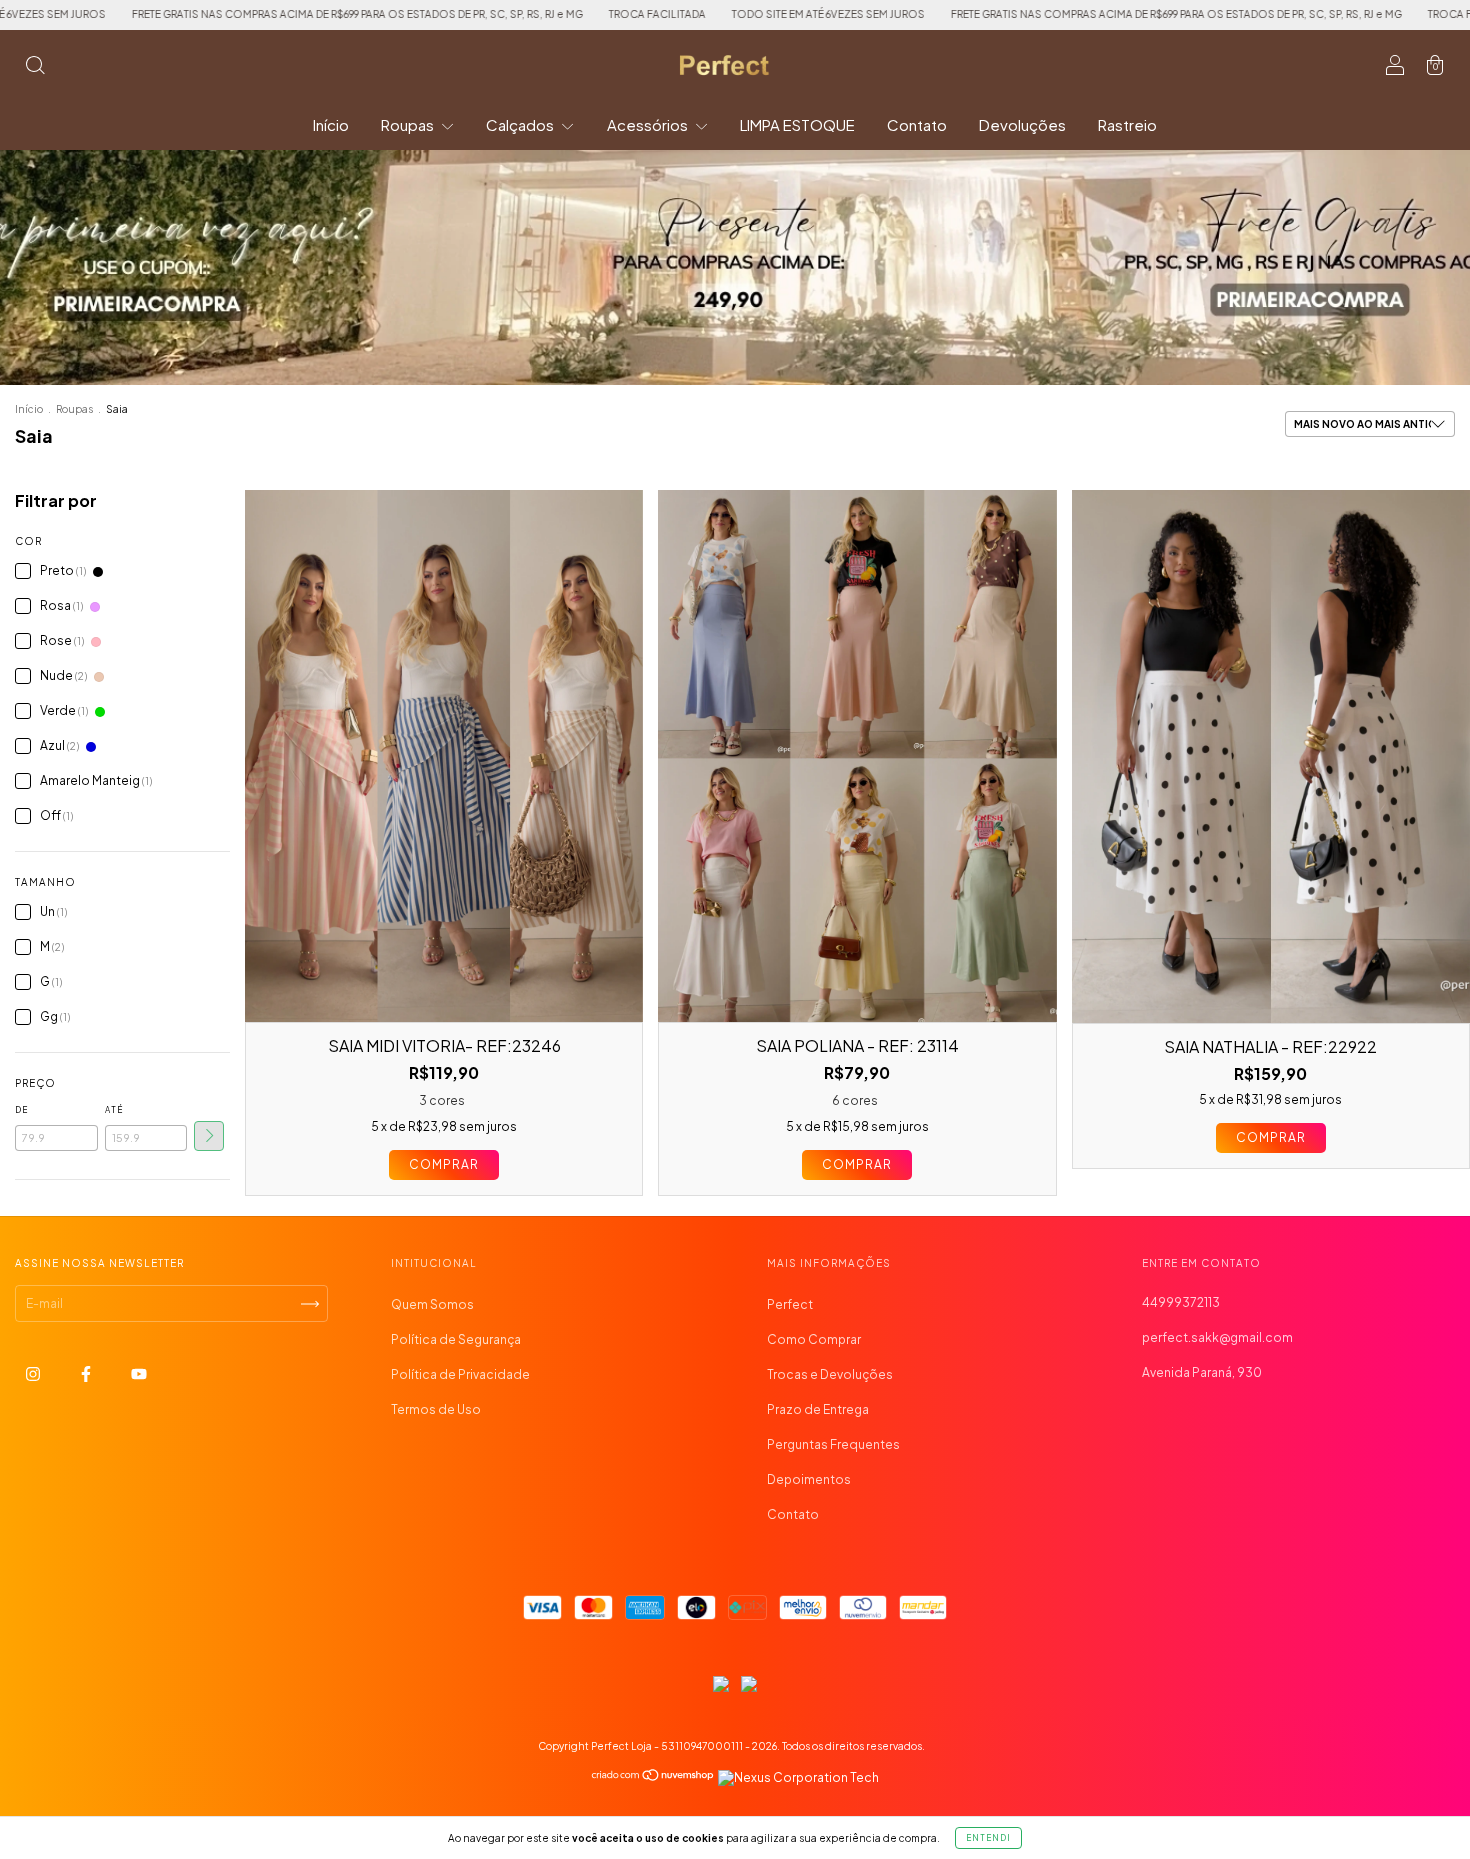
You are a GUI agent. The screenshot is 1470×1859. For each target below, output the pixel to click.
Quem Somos (432, 1304)
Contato (917, 124)
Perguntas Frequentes (833, 1444)
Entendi (988, 1838)
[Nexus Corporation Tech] (797, 1777)
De (21, 1110)
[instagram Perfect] (34, 1374)
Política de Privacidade (460, 1374)
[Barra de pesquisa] (35, 67)
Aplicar (209, 1136)
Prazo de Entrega (818, 1409)
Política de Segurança (456, 1339)
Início (331, 124)
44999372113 (1181, 1302)
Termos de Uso (436, 1409)
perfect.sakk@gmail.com (1217, 1337)
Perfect (790, 1304)
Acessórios (649, 124)
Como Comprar (814, 1339)
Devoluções (1022, 124)
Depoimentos (809, 1479)
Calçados (521, 124)
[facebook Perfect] (87, 1374)
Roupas (409, 124)
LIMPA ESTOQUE (797, 124)
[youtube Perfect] (139, 1374)
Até (114, 1110)
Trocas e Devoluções (830, 1374)
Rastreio (1127, 124)
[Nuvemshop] (653, 1777)
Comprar (444, 1164)
